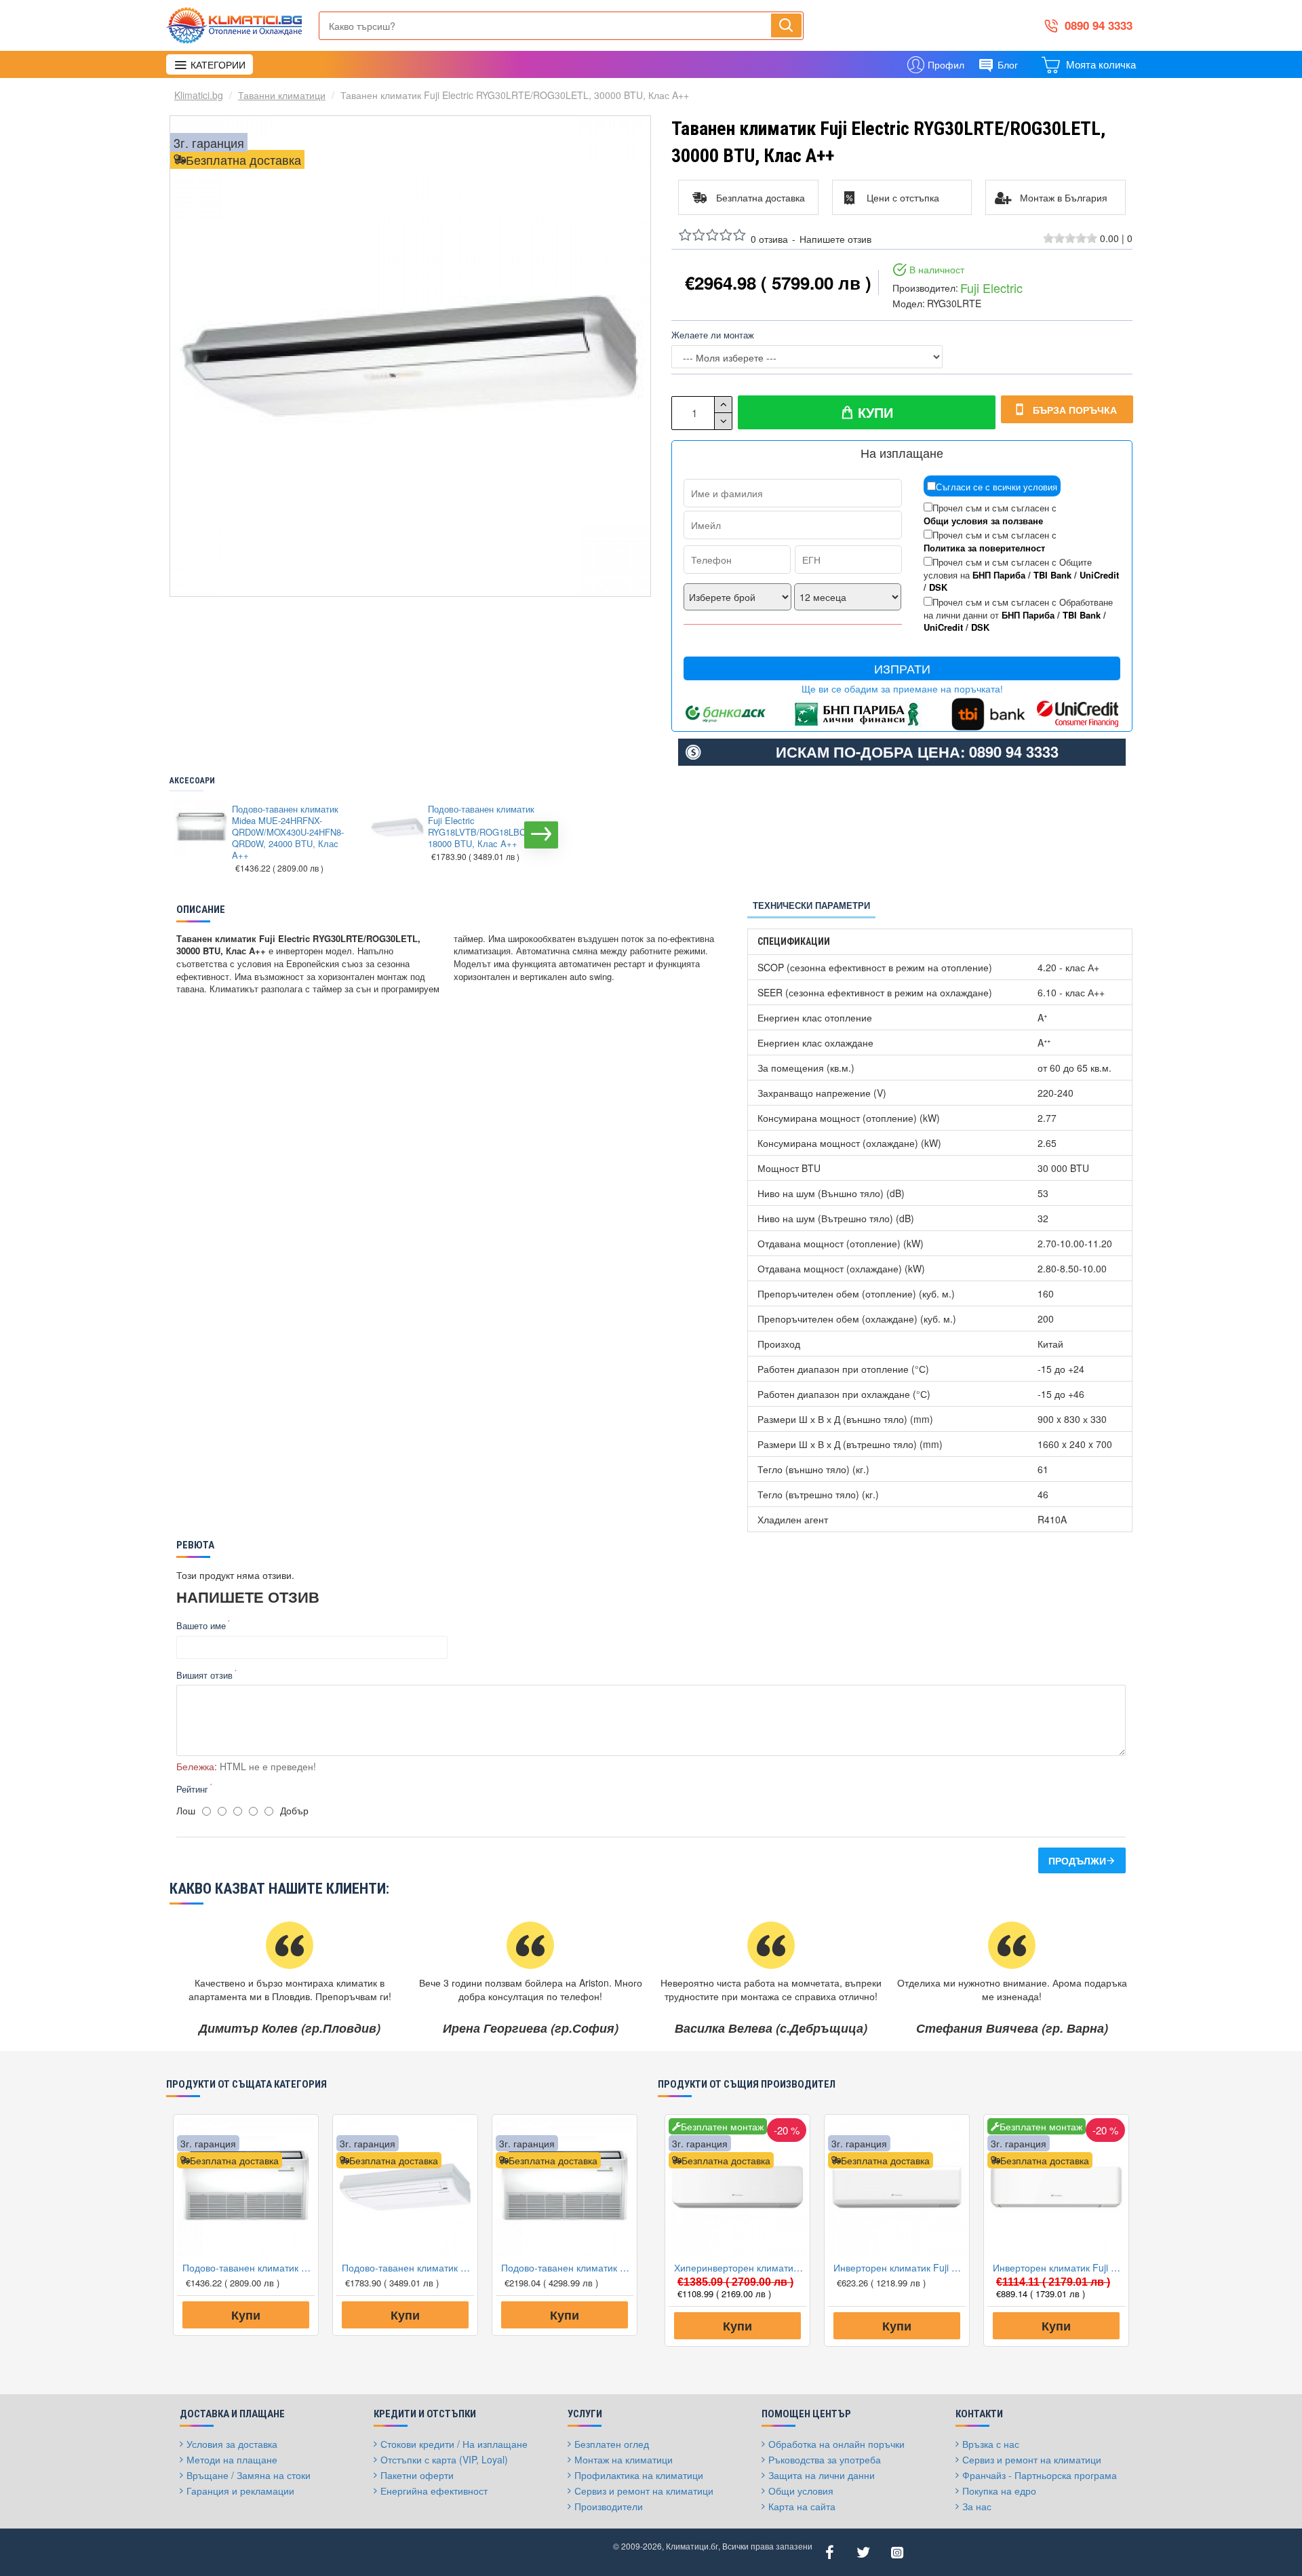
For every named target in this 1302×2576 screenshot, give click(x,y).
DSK (938, 587)
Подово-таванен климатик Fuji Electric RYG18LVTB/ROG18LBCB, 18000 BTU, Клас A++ (481, 827)
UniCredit (1099, 575)
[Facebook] (829, 2552)
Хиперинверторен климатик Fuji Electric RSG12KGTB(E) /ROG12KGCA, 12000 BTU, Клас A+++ (740, 2267)
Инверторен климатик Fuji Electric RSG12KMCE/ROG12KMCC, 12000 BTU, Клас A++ (1059, 2267)
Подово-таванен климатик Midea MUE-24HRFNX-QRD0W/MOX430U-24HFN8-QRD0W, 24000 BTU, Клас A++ (288, 832)
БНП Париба (999, 575)
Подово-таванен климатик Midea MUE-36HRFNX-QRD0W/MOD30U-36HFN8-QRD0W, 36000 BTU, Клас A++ (567, 2267)
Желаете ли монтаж (713, 335)
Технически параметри (811, 905)
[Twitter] (863, 2552)
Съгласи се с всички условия (997, 487)
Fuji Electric (991, 288)
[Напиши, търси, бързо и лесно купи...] (786, 25)
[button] (183, 835)
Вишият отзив (204, 1675)
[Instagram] (897, 2552)
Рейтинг (192, 1789)
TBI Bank (1052, 575)
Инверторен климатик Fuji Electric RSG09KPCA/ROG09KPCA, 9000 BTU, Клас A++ (900, 2267)
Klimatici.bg (199, 95)
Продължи (1077, 1860)
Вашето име (201, 1625)
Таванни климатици (282, 95)
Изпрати (902, 668)
